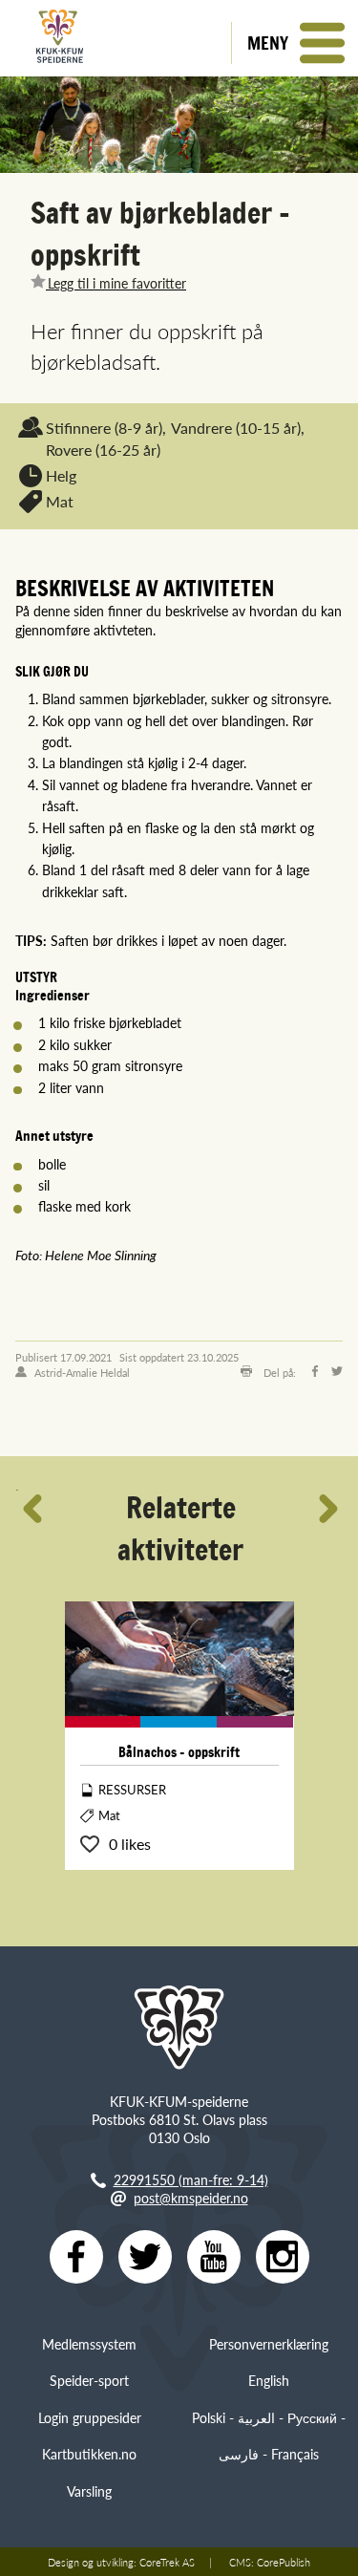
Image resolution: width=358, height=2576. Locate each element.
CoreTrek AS (167, 2562)
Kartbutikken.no (89, 2454)
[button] (295, 43)
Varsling (89, 2491)
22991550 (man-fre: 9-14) (191, 2179)
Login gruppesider (90, 2417)
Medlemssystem (89, 2344)
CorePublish (284, 2562)
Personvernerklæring (269, 2344)
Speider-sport (89, 2380)
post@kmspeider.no (191, 2198)
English (269, 2380)
